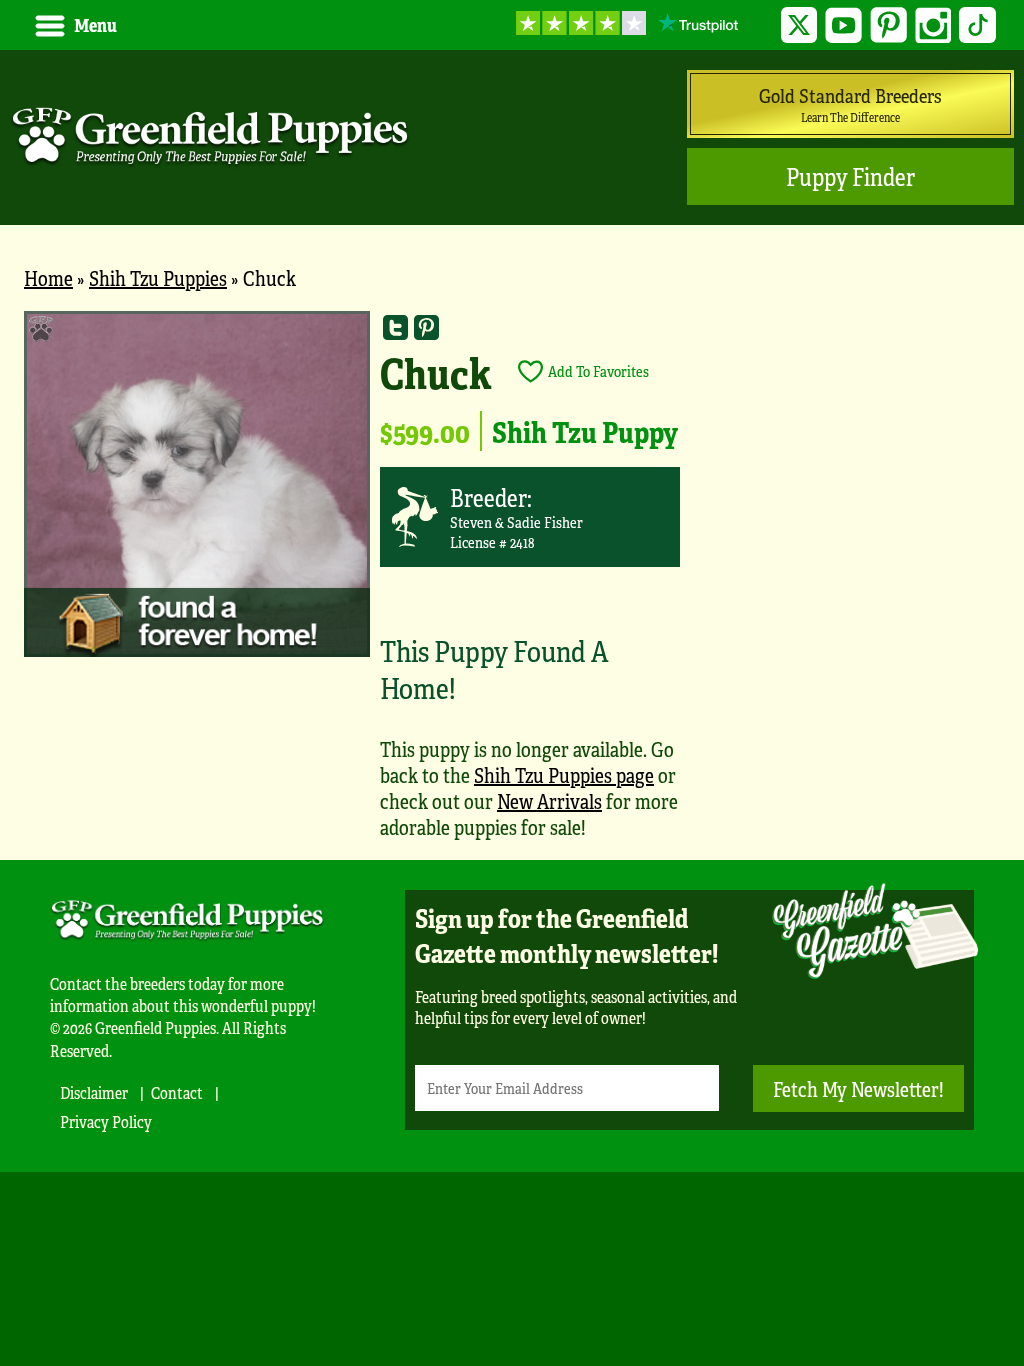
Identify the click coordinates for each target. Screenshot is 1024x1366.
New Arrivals (549, 800)
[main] (512, 585)
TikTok (977, 25)
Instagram (933, 25)
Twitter (799, 25)
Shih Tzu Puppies (158, 277)
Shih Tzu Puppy (585, 431)
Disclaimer (94, 1092)
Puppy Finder (850, 176)
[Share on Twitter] (395, 326)
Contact (177, 1092)
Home (48, 277)
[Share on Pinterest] (426, 326)
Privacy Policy (106, 1121)
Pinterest (888, 25)
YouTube (843, 25)
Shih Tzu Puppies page (564, 774)
